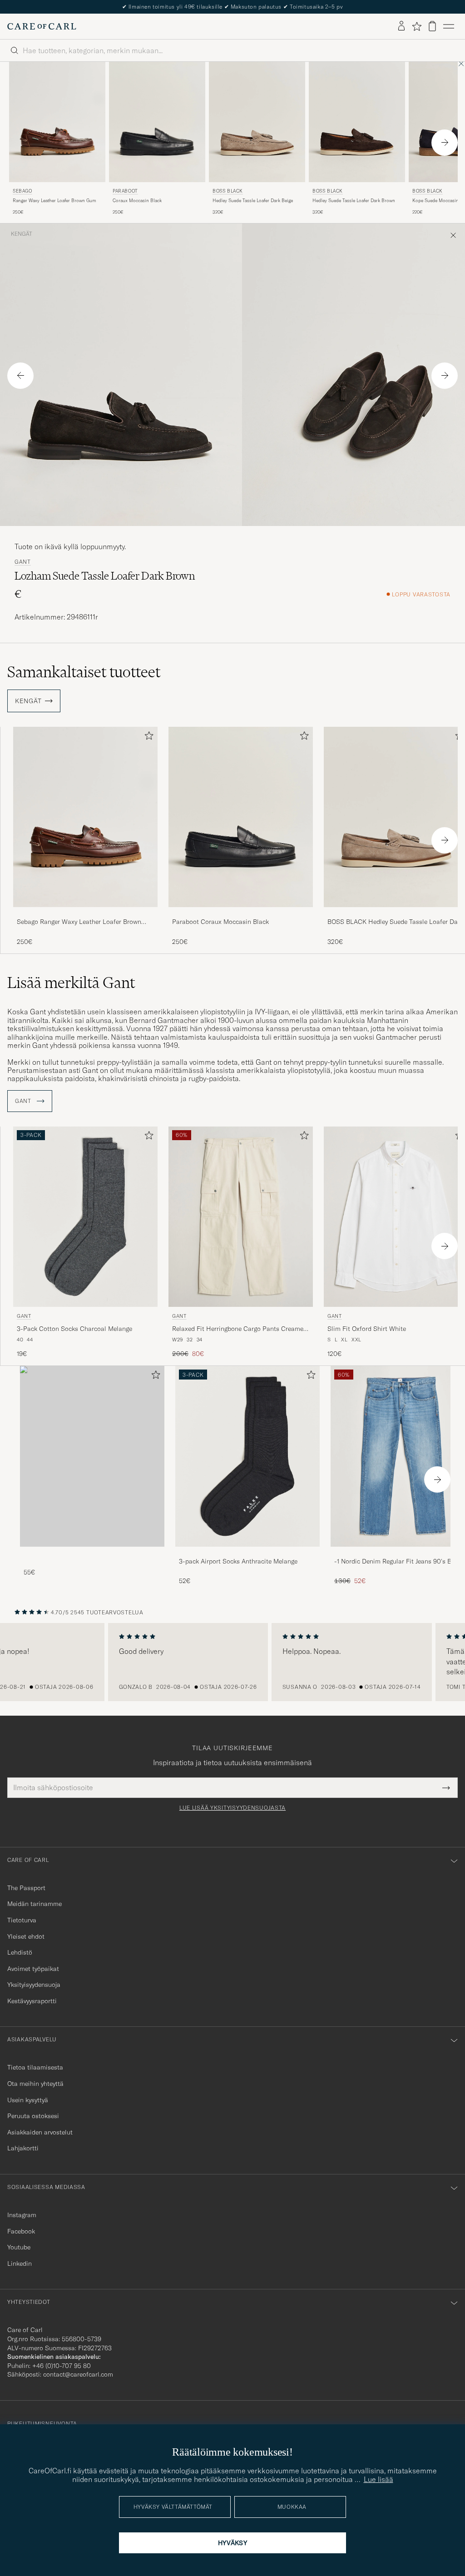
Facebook (21, 2231)
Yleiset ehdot (26, 1936)
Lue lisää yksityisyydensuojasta (232, 1808)
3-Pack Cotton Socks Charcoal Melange (74, 1329)
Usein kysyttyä (28, 2100)
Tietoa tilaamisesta (35, 2067)
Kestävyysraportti (32, 2001)
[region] (232, 1662)
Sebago (22, 191)
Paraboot (125, 191)
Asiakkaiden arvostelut (40, 2132)
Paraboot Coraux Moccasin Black (220, 922)
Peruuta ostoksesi (33, 2116)
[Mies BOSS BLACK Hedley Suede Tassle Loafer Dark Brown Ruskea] (357, 122)
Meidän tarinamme (35, 1904)
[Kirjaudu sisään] (401, 26)
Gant (23, 562)
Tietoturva (22, 1920)
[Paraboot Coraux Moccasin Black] (241, 913)
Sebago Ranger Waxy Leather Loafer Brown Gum (79, 922)
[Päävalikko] (449, 26)
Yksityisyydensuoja (34, 1985)
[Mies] (92, 1456)
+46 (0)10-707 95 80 (62, 2366)
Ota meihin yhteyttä (35, 2084)
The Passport (26, 1888)
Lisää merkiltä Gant (71, 983)
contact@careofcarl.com (78, 2374)
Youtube (19, 2247)
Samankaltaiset (84, 672)
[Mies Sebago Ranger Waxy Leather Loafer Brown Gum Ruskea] (57, 122)
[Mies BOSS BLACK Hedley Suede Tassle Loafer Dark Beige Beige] (257, 122)
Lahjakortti (23, 2148)
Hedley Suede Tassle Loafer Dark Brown (354, 201)
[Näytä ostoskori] (432, 26)
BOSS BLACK (228, 191)
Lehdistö (20, 1952)
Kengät (22, 234)
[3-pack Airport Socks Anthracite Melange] (247, 1553)
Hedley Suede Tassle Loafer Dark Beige (253, 201)
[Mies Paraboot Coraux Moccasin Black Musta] (157, 122)
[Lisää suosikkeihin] (147, 737)
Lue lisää (378, 2479)
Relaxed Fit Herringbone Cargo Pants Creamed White (240, 1329)
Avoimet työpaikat (33, 1969)
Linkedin (20, 2263)
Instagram (22, 2215)
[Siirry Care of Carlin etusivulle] (42, 26)
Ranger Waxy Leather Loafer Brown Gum (54, 201)
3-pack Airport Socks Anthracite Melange (238, 1561)
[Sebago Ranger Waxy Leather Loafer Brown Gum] (85, 913)
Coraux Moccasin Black (137, 201)
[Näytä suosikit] (417, 26)
